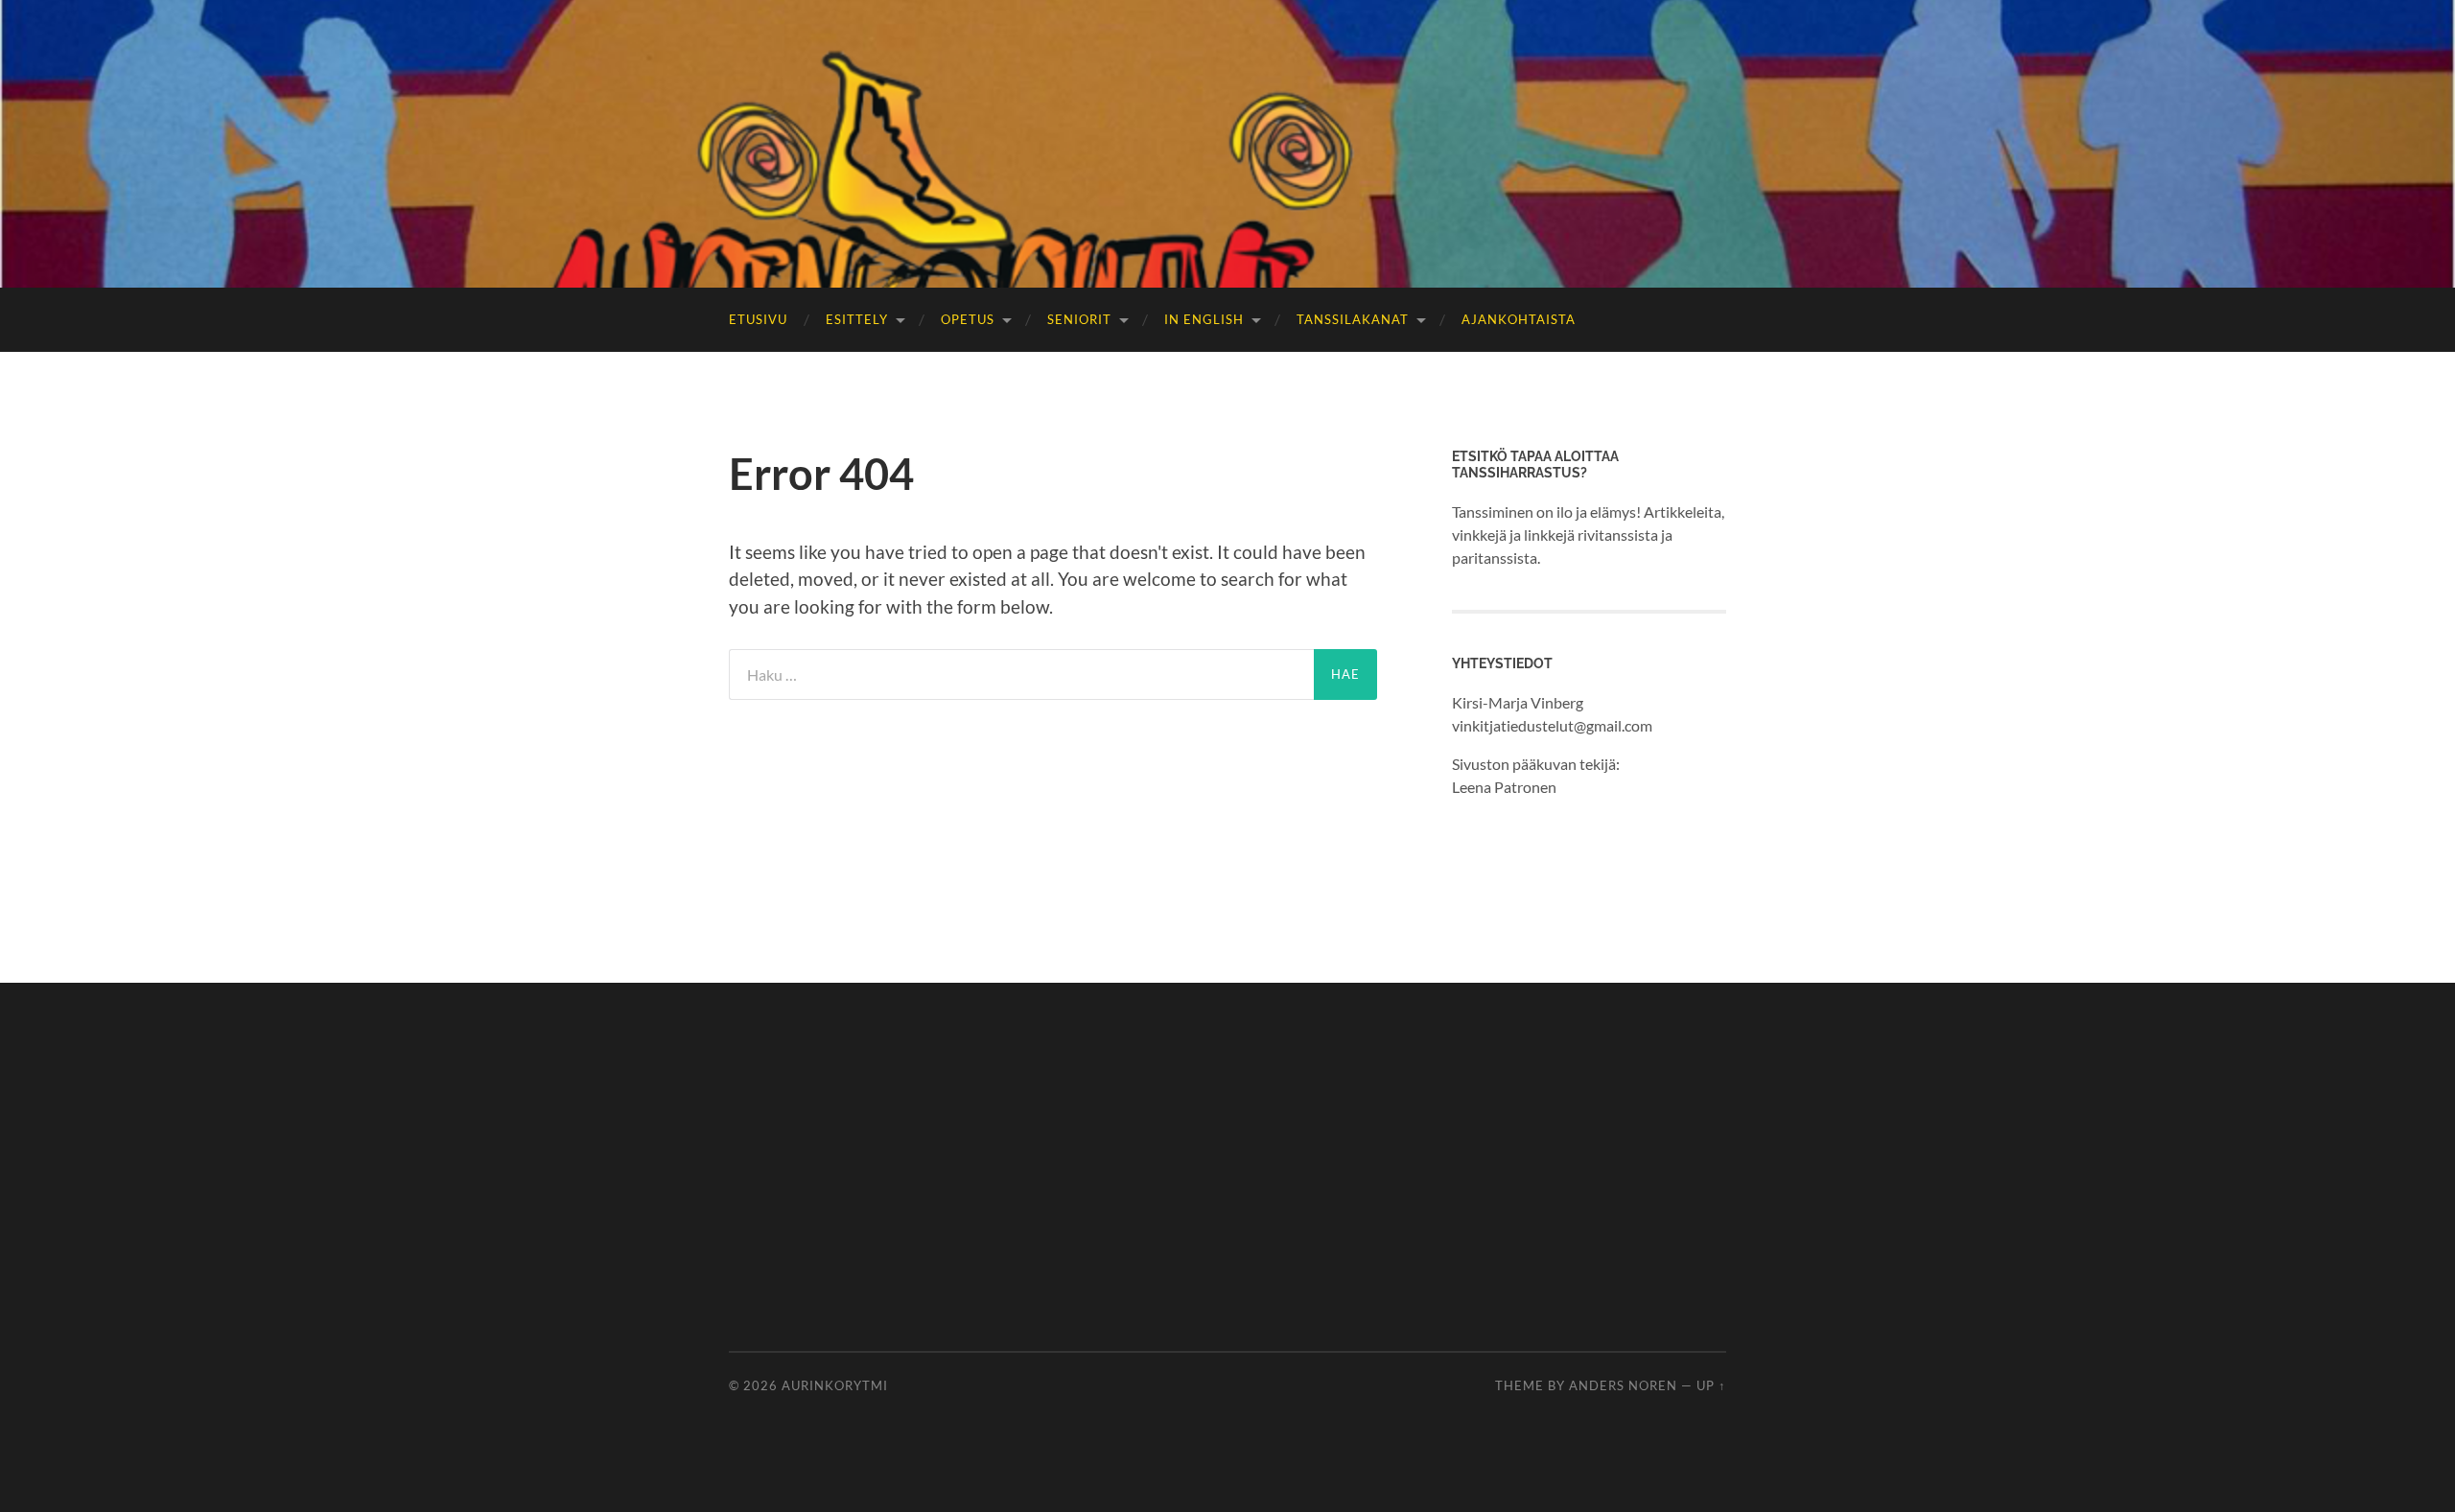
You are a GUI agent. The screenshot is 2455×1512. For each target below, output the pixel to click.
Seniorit (1079, 319)
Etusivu (758, 319)
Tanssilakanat (1353, 319)
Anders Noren (1623, 1385)
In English (1204, 319)
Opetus (968, 319)
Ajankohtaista (1519, 319)
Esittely (857, 319)
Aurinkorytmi (835, 1385)
